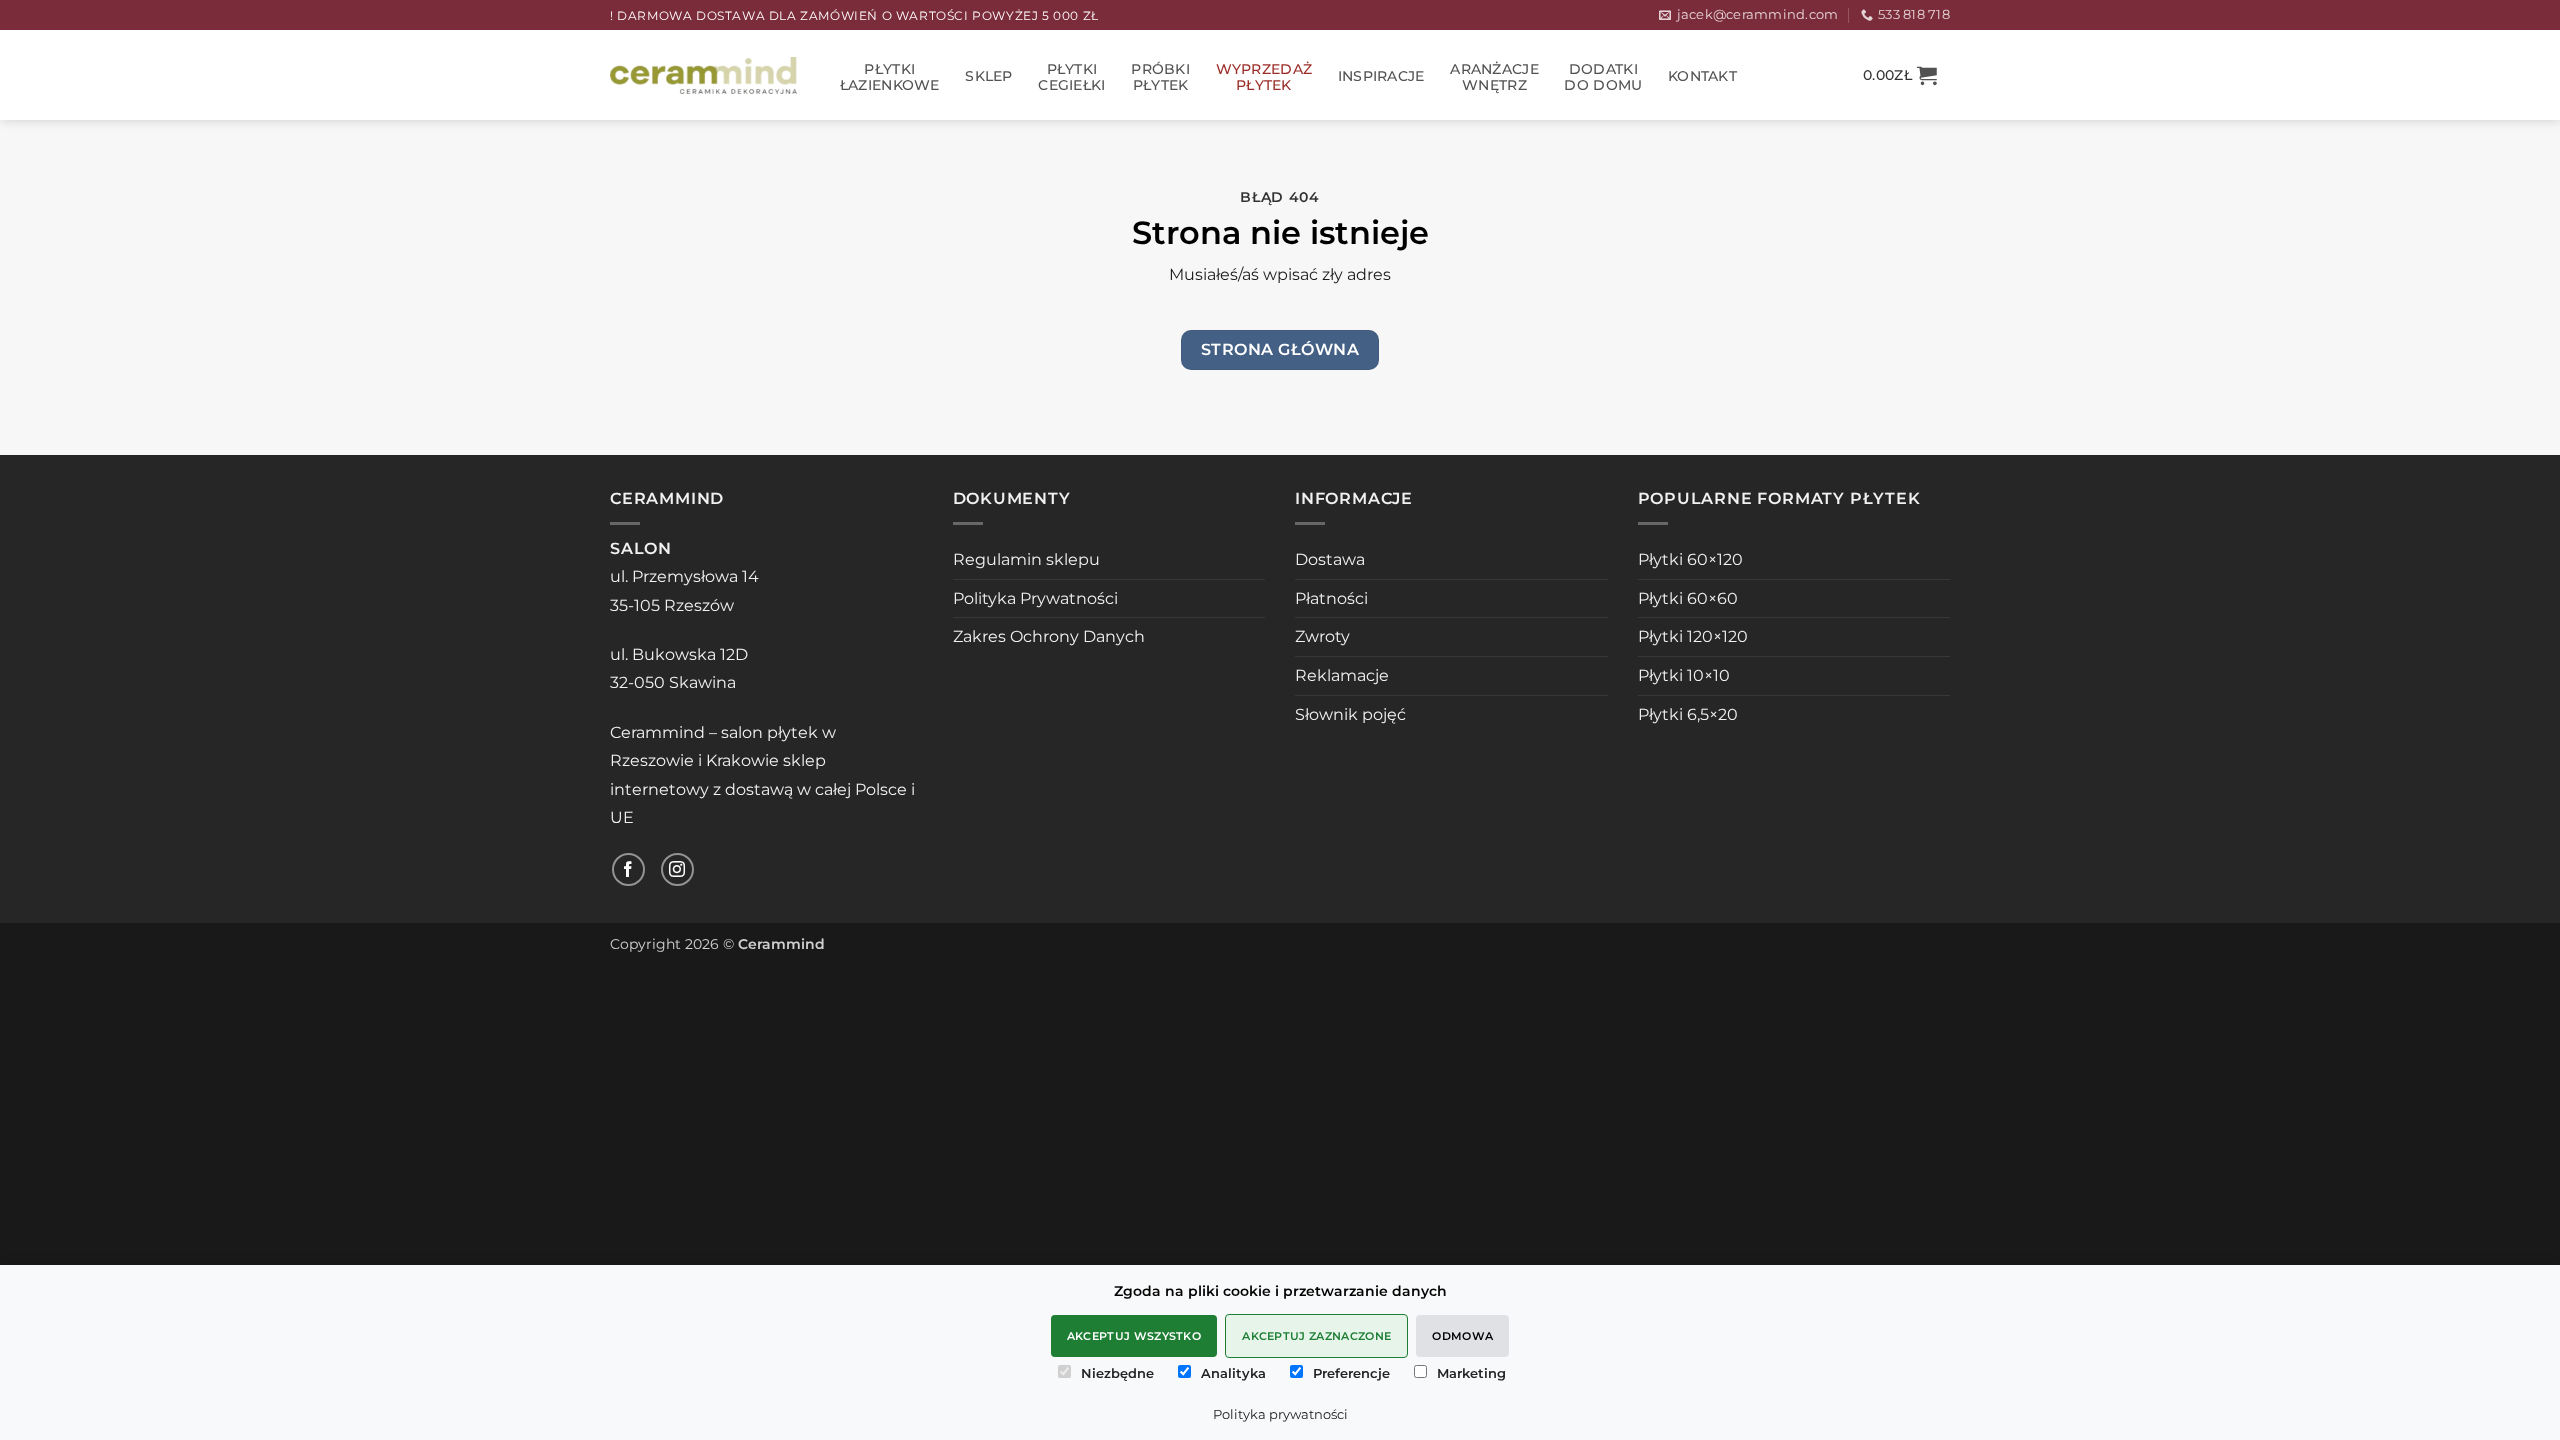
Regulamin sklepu (1026, 559)
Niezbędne (1117, 1373)
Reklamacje (1342, 675)
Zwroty (1322, 636)
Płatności (1331, 598)
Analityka (1233, 1373)
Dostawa (1330, 559)
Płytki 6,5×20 (1688, 714)
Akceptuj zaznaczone (1316, 1336)
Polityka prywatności (1280, 1414)
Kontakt (1702, 76)
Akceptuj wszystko (1134, 1336)
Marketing (1471, 1373)
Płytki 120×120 (1693, 636)
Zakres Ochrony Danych (1049, 636)
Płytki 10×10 (1684, 675)
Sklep (988, 76)
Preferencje (1351, 1373)
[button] (1900, 75)
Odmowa (1462, 1336)
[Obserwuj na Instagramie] (677, 869)
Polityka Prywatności (1035, 598)
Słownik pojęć (1350, 714)
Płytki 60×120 (1690, 559)
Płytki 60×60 (1688, 598)
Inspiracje (1381, 76)
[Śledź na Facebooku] (628, 869)
